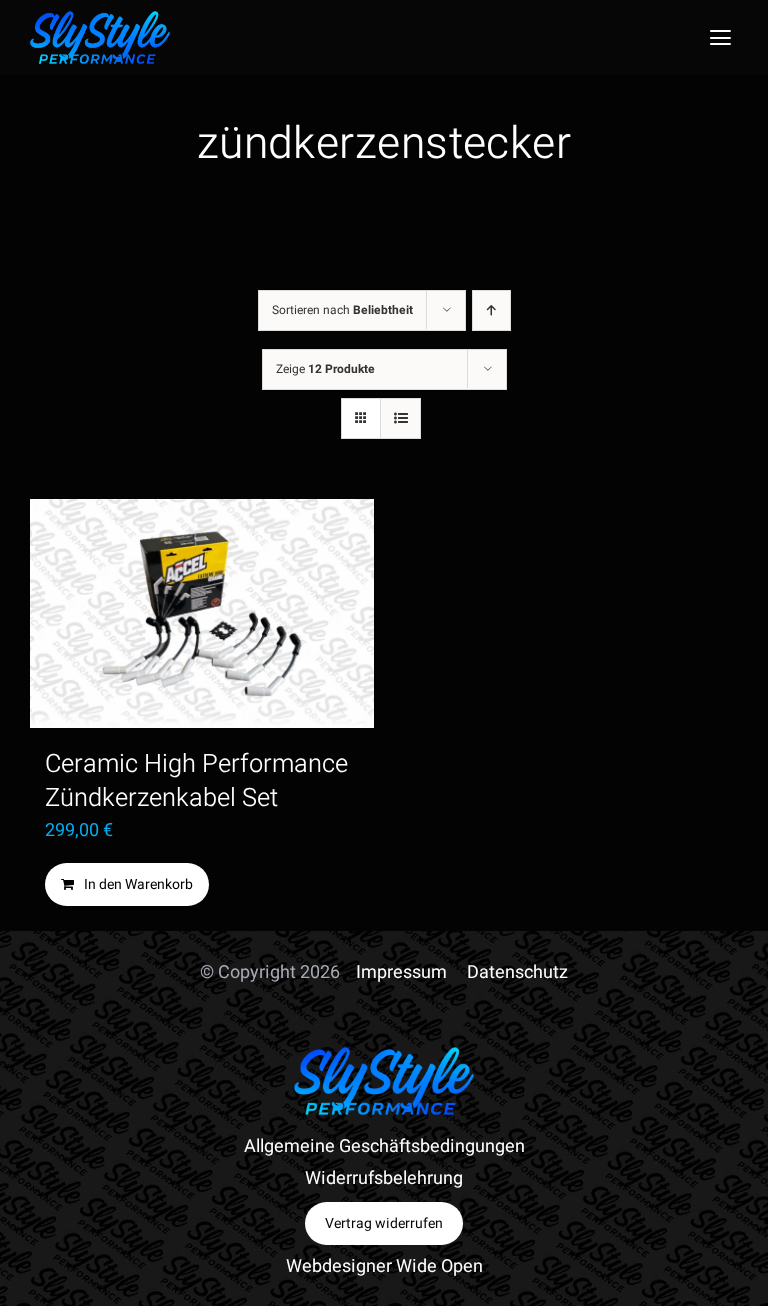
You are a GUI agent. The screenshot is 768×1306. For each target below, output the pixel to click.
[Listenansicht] (400, 418)
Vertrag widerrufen (384, 1223)
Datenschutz (517, 972)
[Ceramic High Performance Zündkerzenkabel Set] (202, 613)
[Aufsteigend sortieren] (491, 310)
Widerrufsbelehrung (384, 1178)
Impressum (401, 972)
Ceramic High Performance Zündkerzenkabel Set (196, 780)
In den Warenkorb (138, 884)
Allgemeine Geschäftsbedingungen (384, 1146)
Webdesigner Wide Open (384, 1266)
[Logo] (100, 19)
